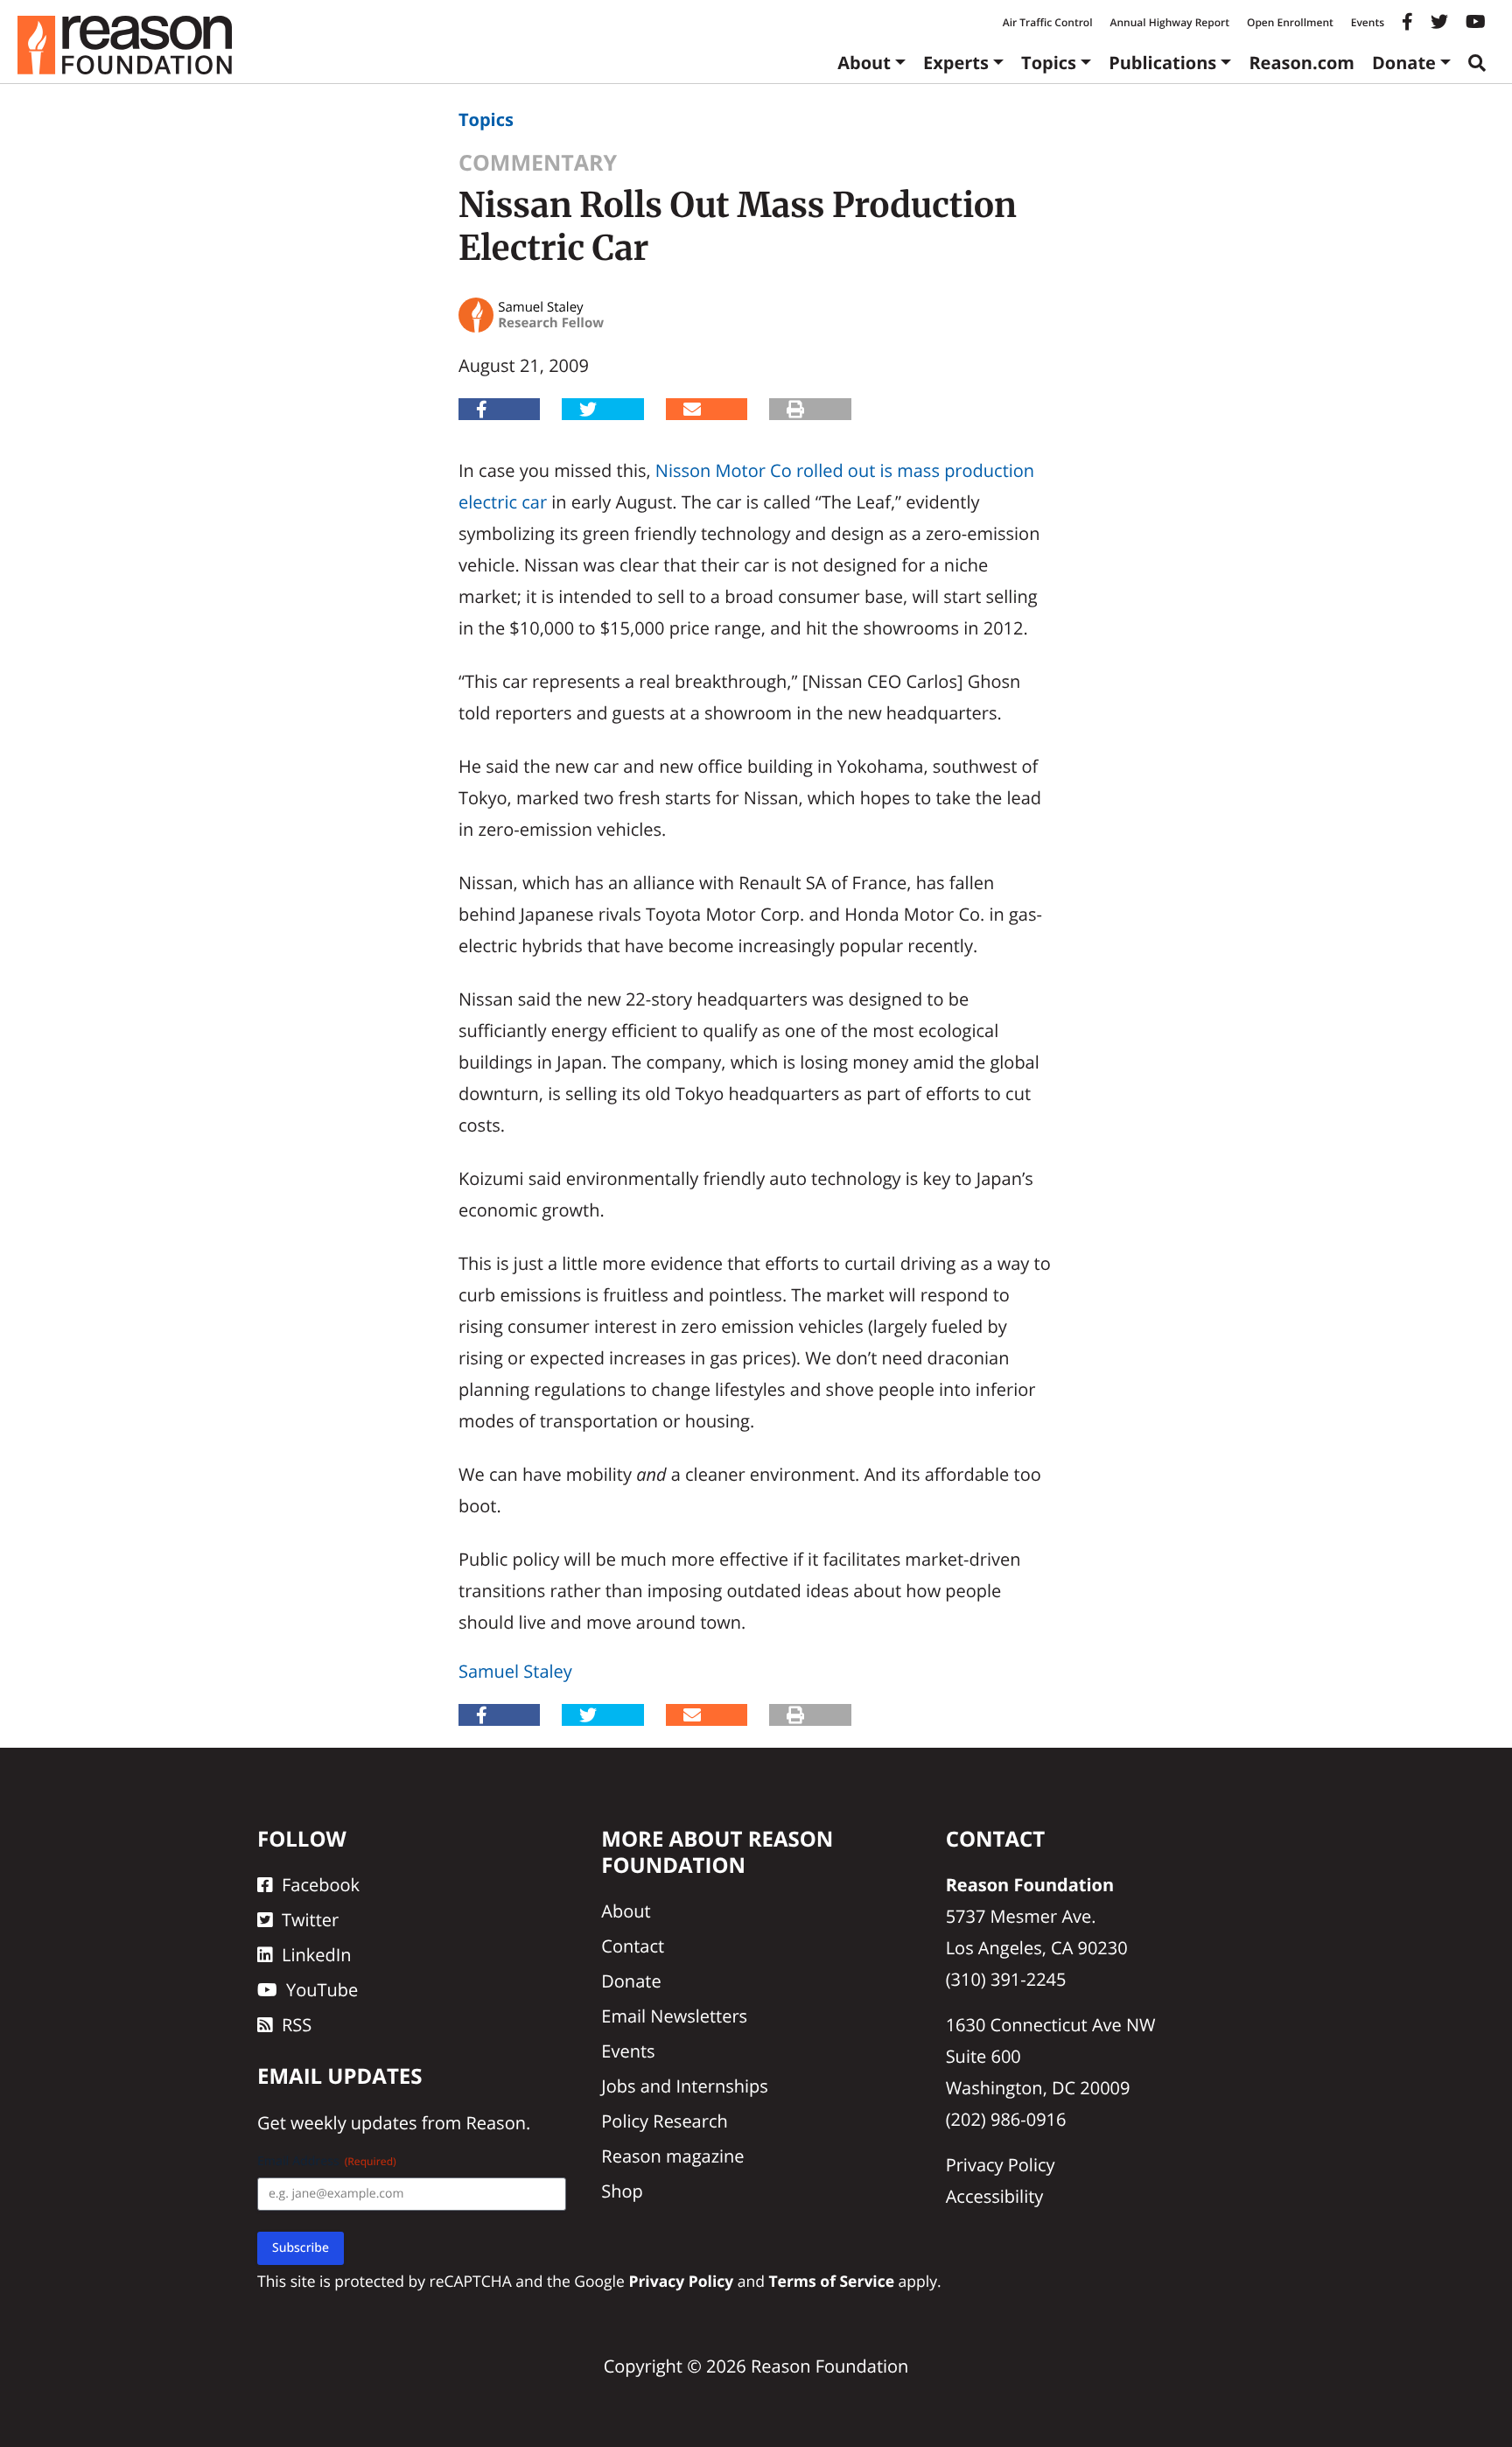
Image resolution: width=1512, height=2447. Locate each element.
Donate (1404, 63)
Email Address (327, 2161)
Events (1368, 22)
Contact (633, 1946)
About (864, 63)
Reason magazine (672, 2156)
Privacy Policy (1001, 2165)
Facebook (321, 1885)
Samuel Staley (515, 1671)
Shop (622, 2191)
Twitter (310, 1920)
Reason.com (1302, 63)
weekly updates (353, 2123)
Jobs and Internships (684, 2086)
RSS (297, 2025)
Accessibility (995, 2196)
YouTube (322, 1990)
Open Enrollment (1290, 22)
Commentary (538, 163)
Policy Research (664, 2121)
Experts (956, 63)
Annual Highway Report (1169, 22)
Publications (1162, 63)
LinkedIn (317, 1955)
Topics (1049, 63)
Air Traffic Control (1048, 22)
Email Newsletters (674, 2016)
